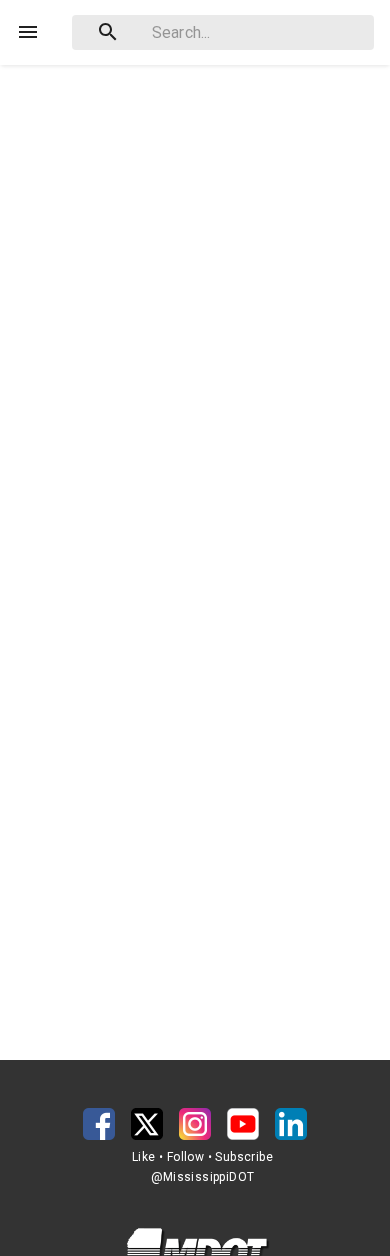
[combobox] (223, 32)
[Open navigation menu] (28, 32)
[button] (99, 1124)
